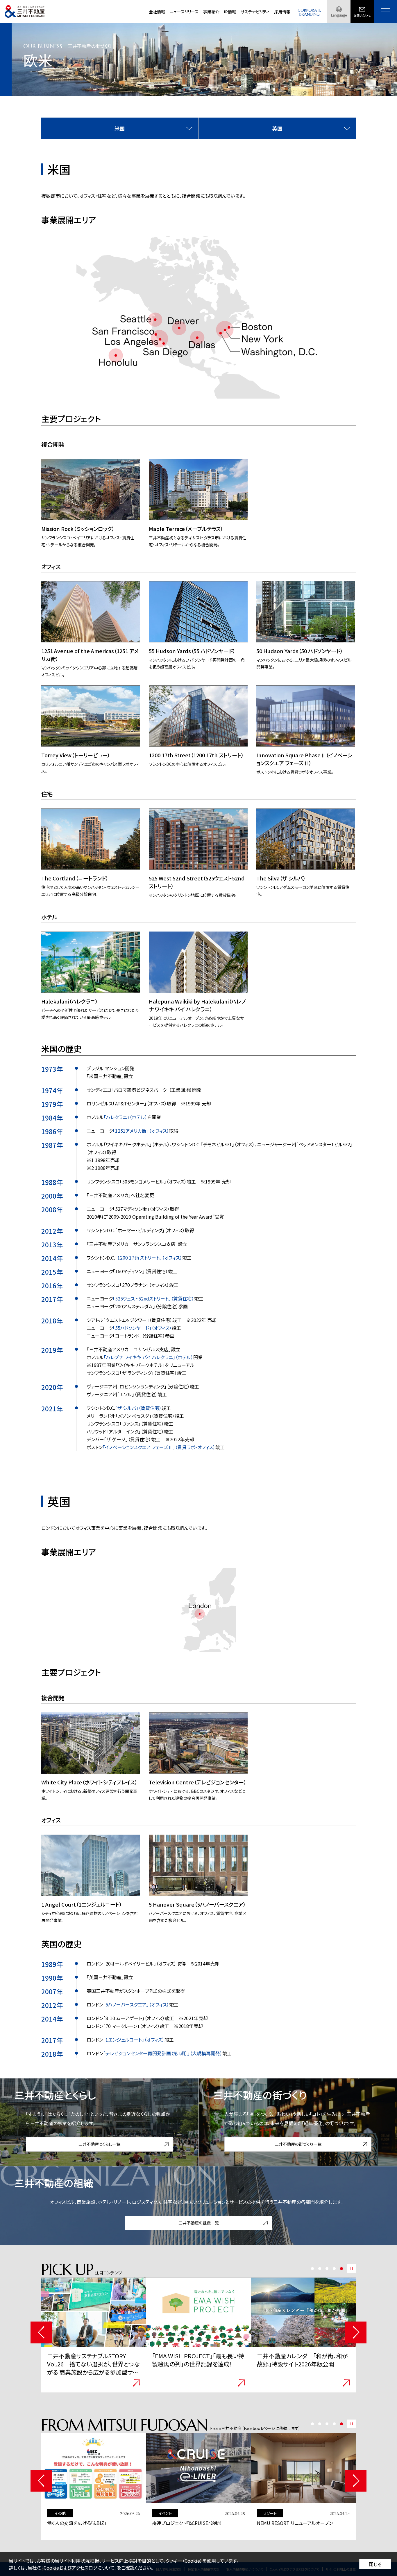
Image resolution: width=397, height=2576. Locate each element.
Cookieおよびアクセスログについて (79, 2568)
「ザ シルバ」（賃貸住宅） (138, 1408)
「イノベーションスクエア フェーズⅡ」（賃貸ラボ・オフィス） (159, 1447)
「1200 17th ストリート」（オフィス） (149, 1258)
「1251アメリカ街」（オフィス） (141, 1131)
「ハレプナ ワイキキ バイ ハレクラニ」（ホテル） (149, 1357)
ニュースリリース (184, 12)
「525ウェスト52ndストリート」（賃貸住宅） (153, 1298)
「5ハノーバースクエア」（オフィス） (136, 2004)
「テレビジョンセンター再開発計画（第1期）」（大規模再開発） (163, 2053)
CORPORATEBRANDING (310, 12)
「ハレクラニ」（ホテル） (126, 1117)
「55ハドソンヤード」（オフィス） (142, 1328)
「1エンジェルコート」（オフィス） (134, 2040)
